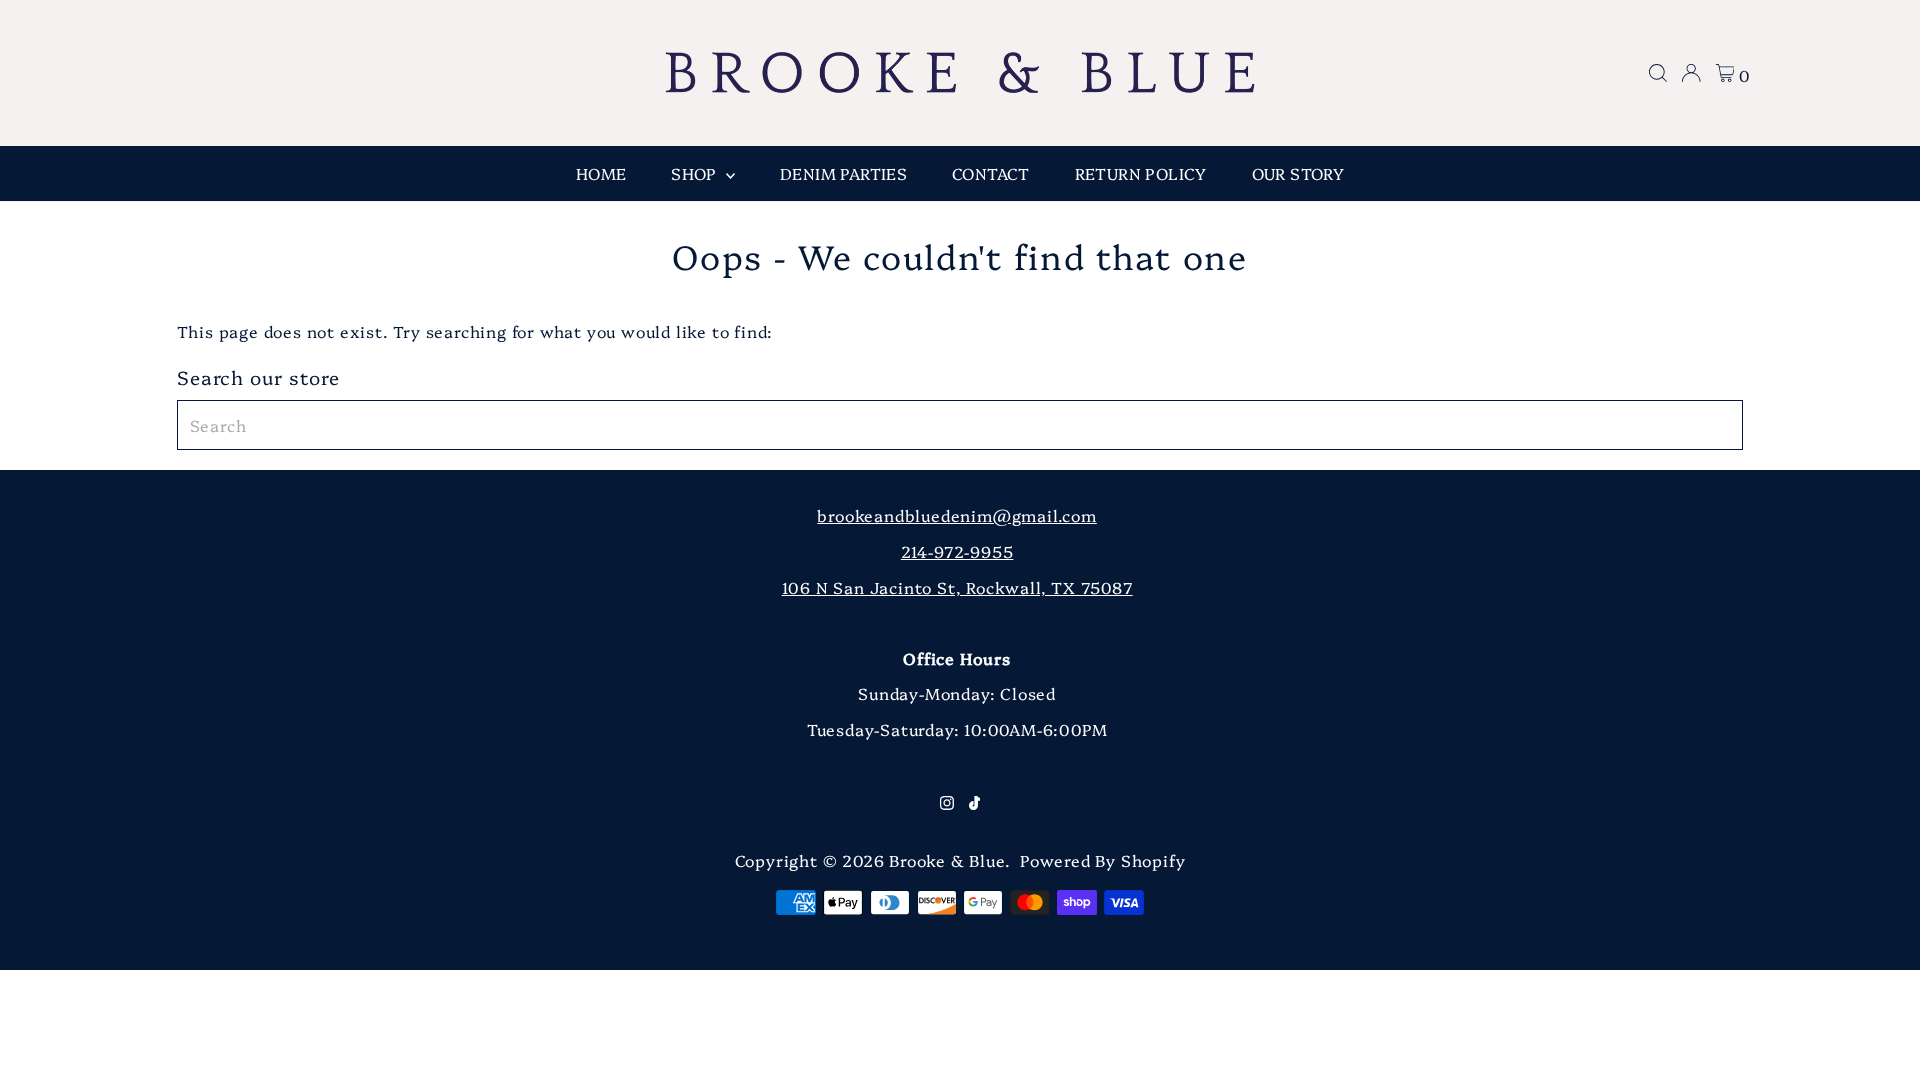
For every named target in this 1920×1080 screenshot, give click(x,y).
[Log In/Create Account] (1691, 73)
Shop (696, 173)
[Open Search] (1658, 73)
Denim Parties (843, 173)
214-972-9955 (957, 551)
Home (601, 173)
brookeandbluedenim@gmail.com (956, 515)
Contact (991, 173)
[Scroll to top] (1880, 1040)
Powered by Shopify (1102, 860)
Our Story (1298, 173)
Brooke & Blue (946, 860)
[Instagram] (947, 803)
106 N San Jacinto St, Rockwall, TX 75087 (957, 587)
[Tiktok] (974, 803)
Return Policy (1141, 173)
